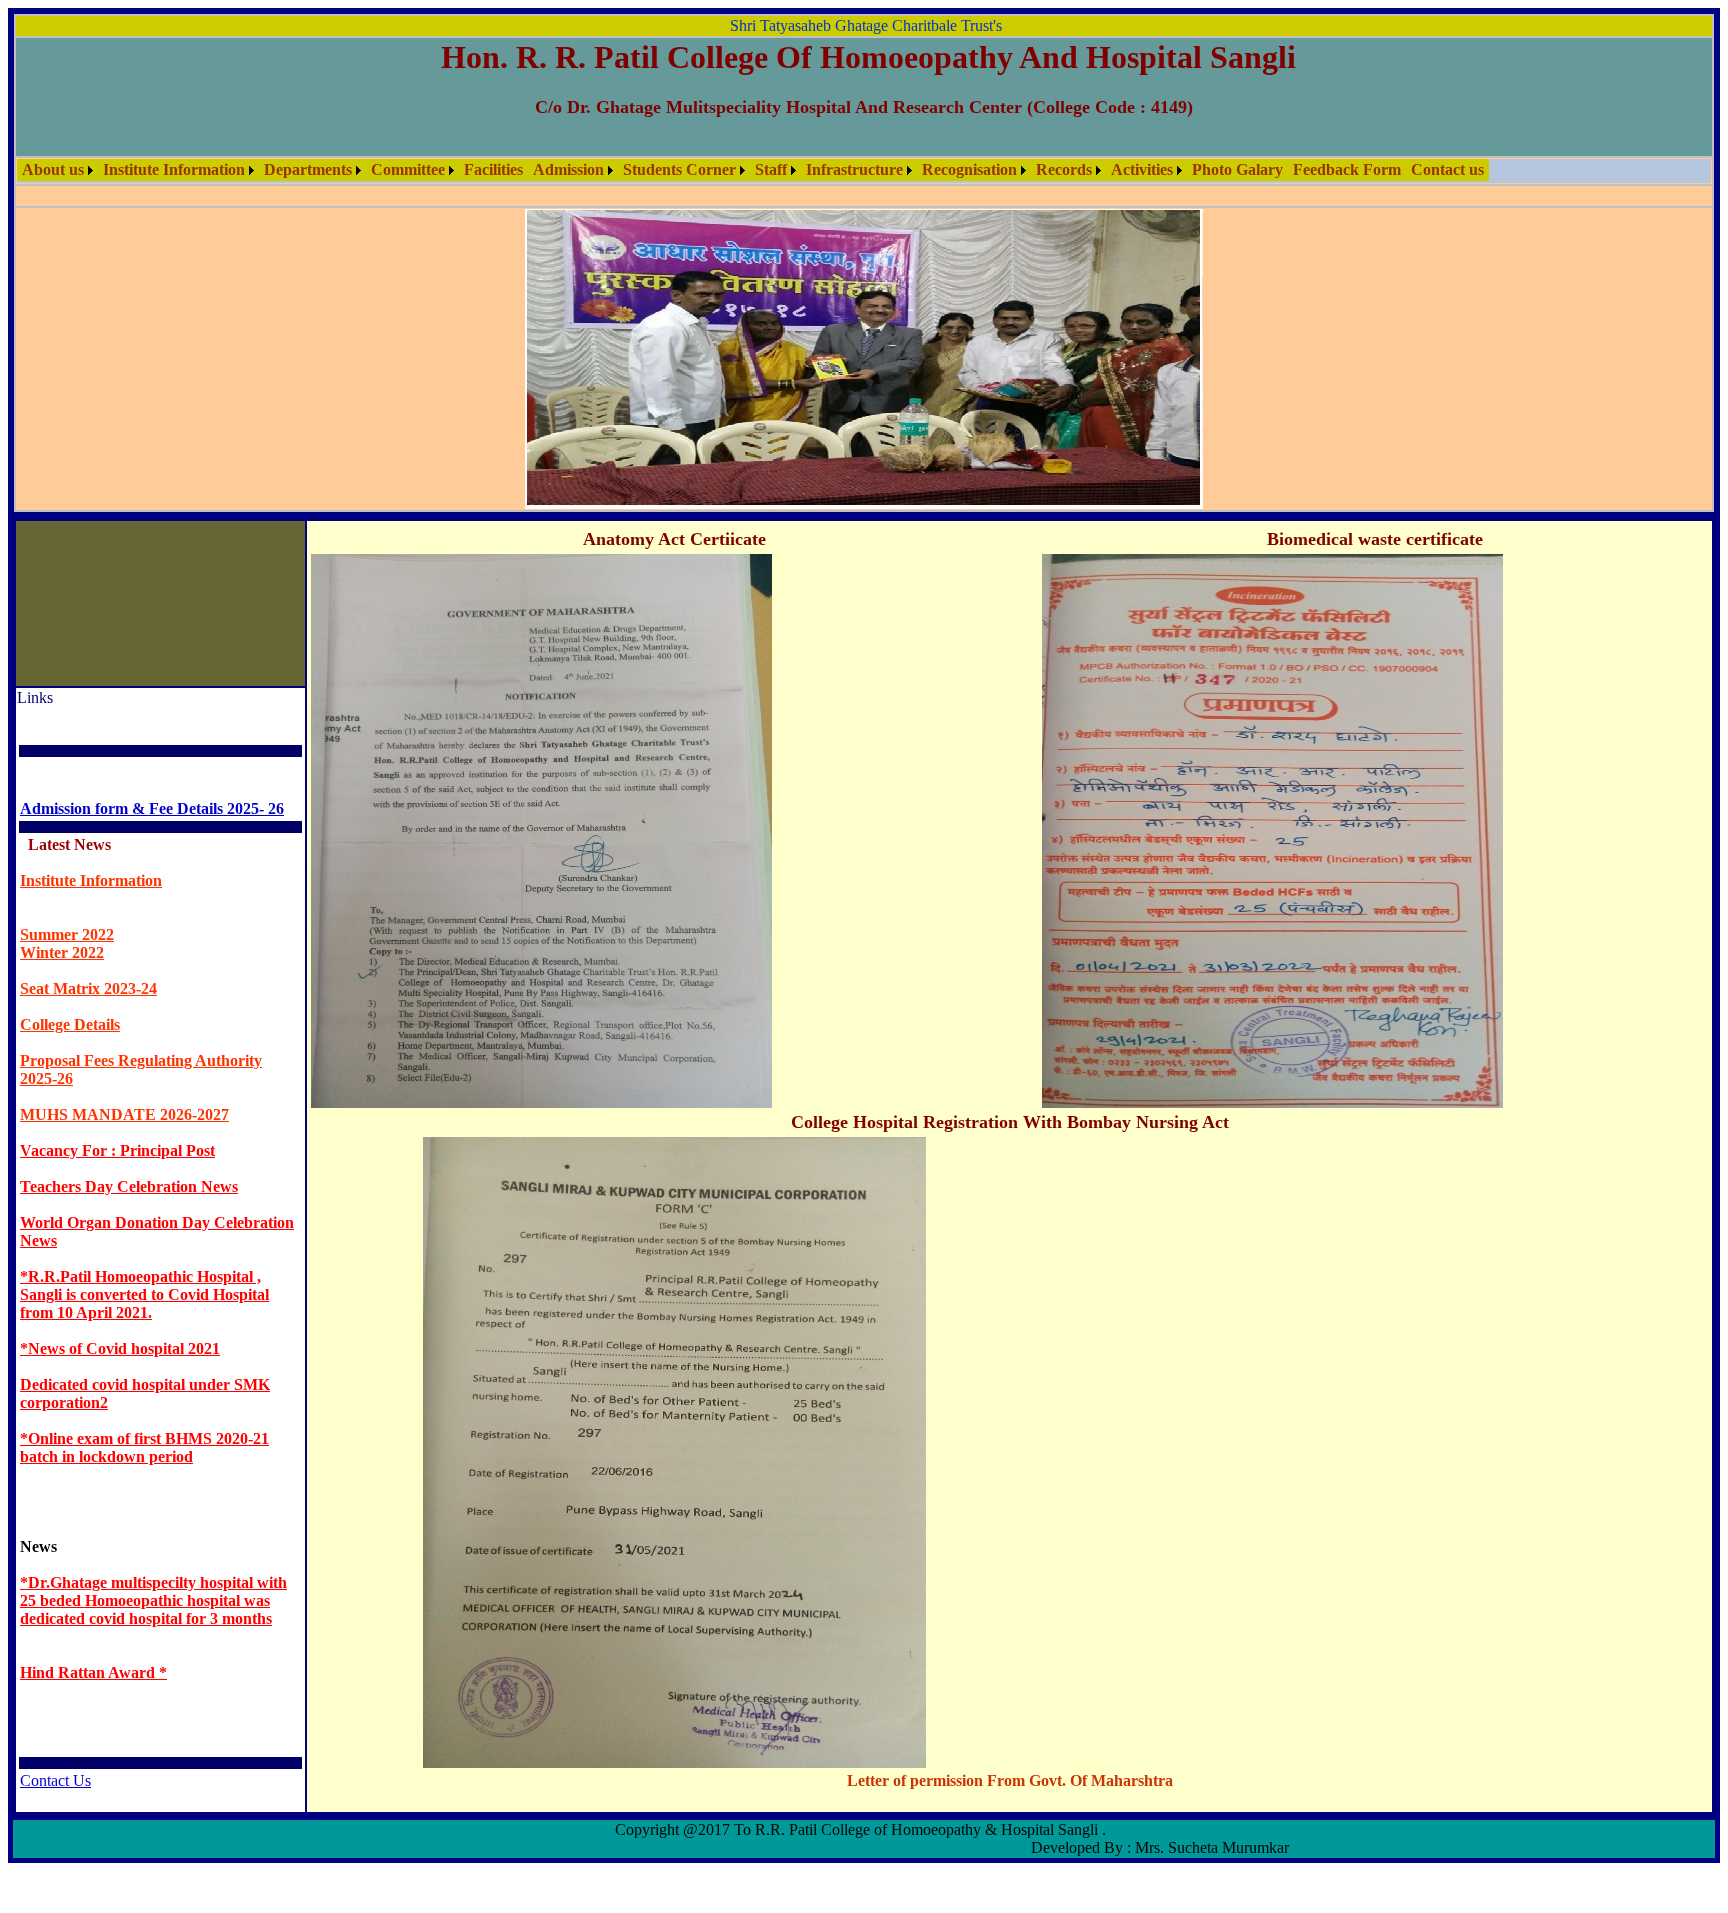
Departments (308, 169)
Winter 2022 (62, 652)
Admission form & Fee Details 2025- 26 (152, 508)
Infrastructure (854, 169)
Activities (1142, 169)
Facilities (493, 169)
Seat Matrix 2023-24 (88, 688)
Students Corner (679, 169)
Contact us (1447, 169)
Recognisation (969, 169)
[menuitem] (57, 170)
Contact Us (55, 1480)
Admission (568, 169)
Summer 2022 (67, 634)
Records (1064, 169)
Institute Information (174, 169)
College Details (70, 724)
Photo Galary (1237, 169)
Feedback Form (1347, 169)
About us (53, 169)
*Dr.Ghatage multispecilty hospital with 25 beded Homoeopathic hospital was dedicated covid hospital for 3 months (153, 1300)
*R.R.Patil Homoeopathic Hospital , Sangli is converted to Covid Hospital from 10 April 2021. (144, 994)
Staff (771, 169)
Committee (408, 169)
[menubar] (753, 170)
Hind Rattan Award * (93, 1372)
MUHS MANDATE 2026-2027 (124, 814)
